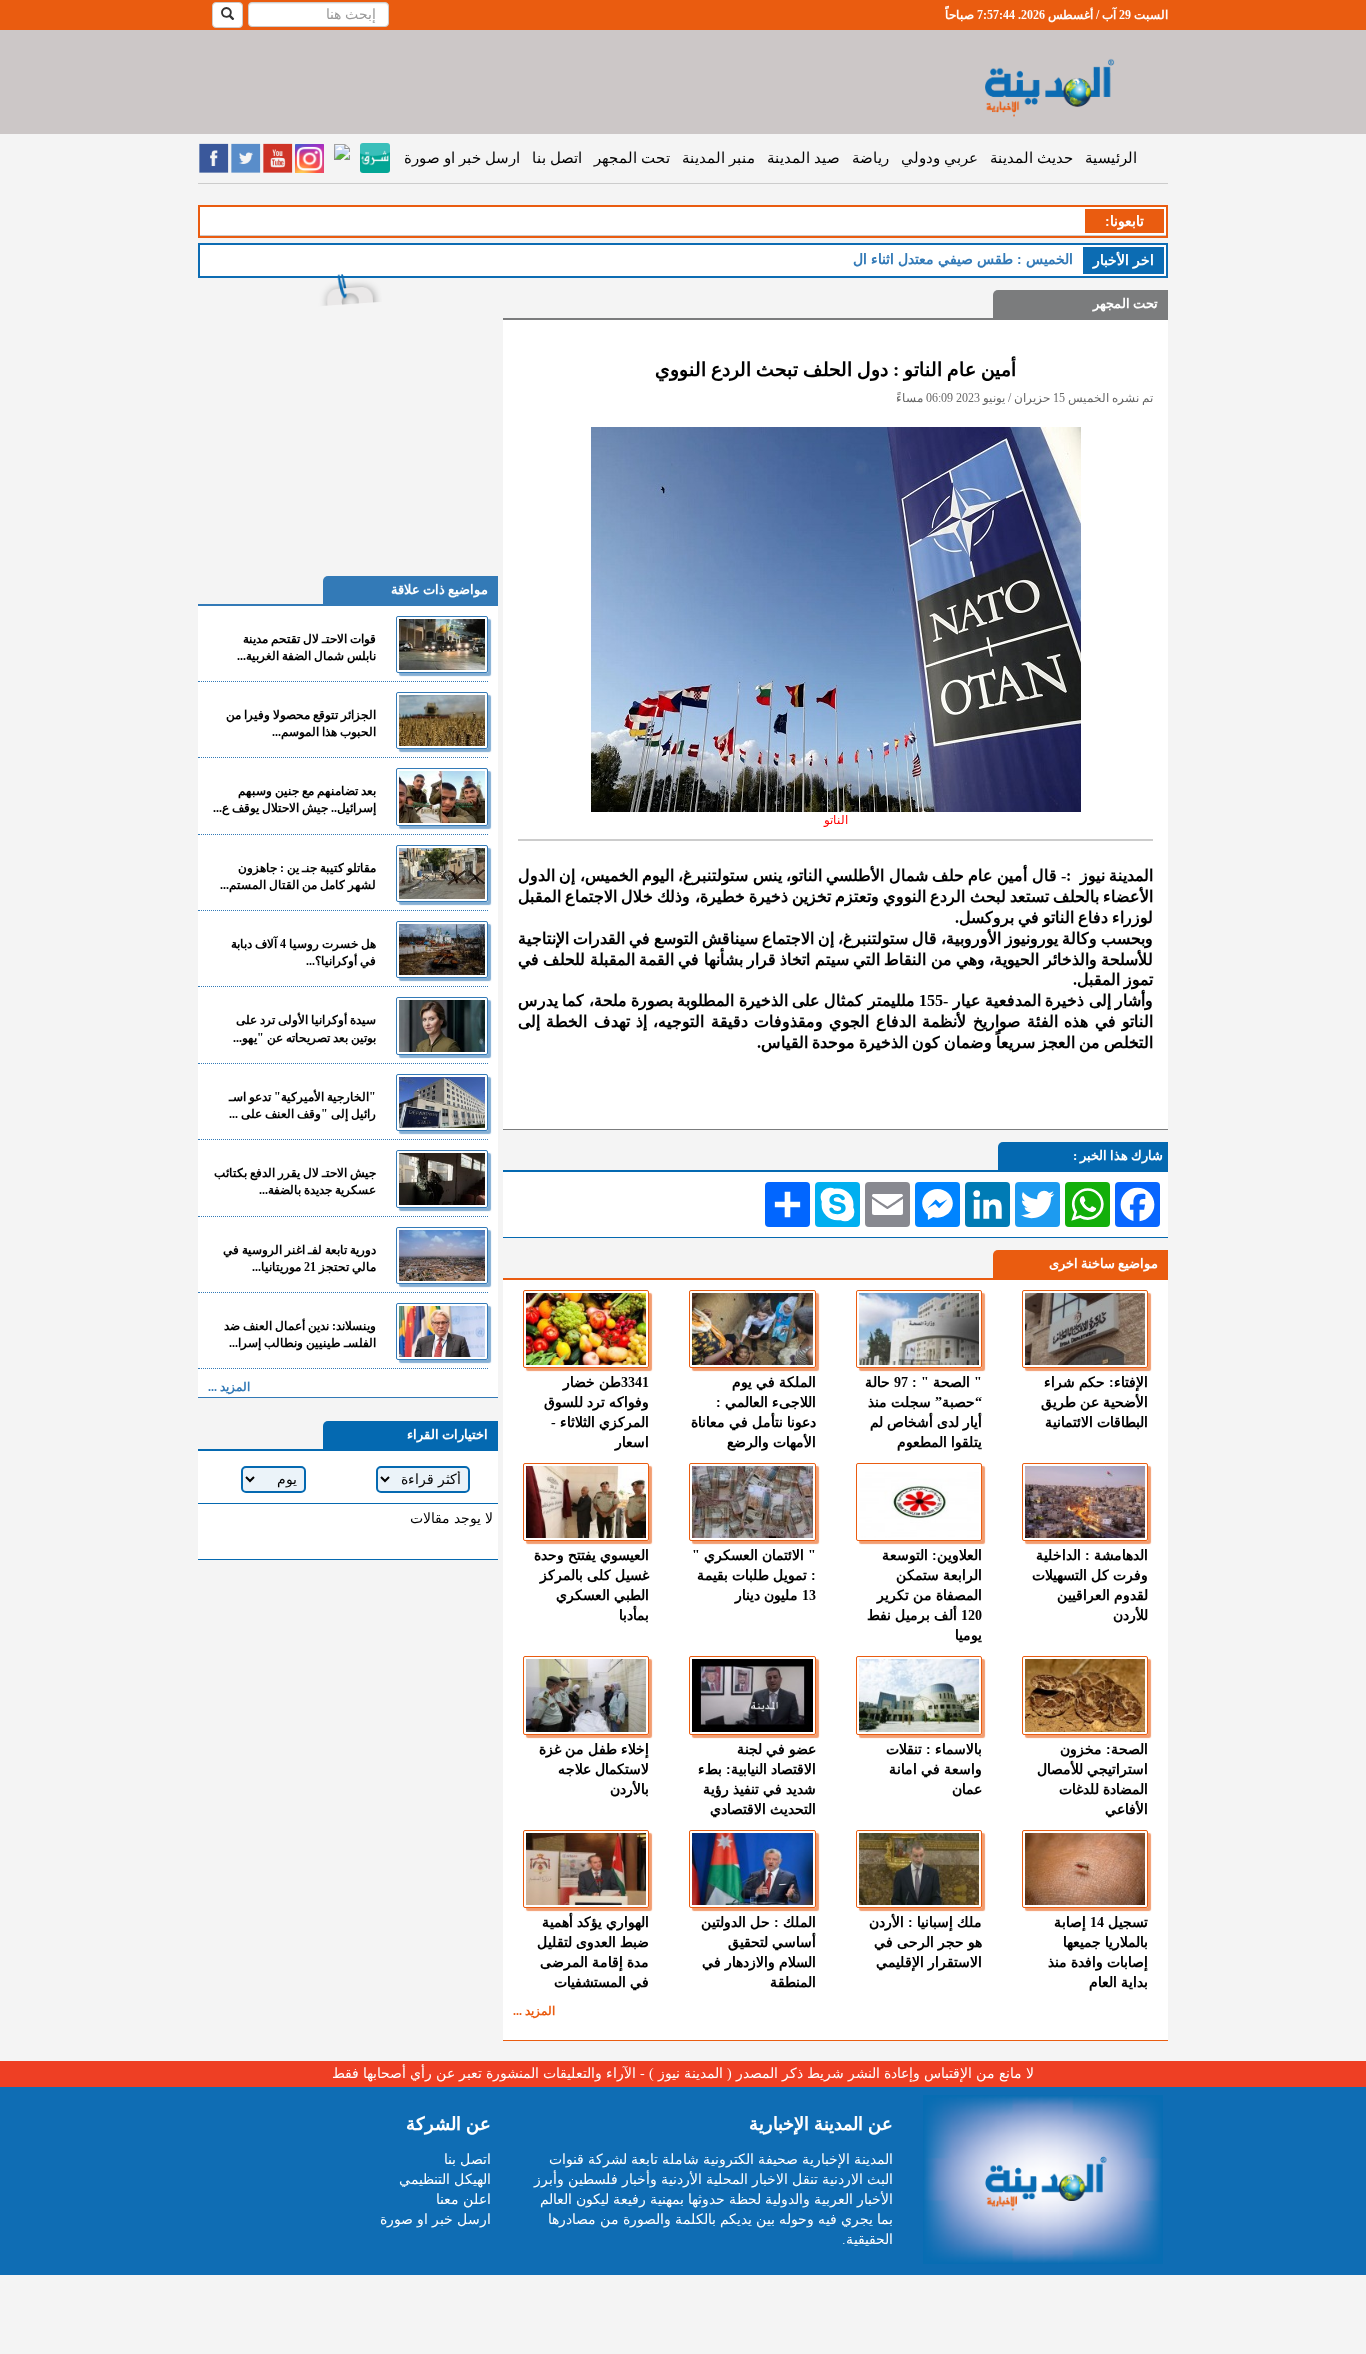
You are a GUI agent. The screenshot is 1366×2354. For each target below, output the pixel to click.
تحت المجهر (632, 158)
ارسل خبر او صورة (462, 158)
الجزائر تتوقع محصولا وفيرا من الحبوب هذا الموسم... (301, 723)
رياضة (870, 158)
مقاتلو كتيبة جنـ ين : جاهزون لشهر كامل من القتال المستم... (298, 876)
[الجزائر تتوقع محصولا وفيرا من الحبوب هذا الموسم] (442, 720)
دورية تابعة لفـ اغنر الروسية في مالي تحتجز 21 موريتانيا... (299, 1258)
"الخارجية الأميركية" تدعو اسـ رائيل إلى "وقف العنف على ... (302, 1105)
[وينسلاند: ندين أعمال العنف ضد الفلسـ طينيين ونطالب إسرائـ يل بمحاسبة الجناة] (442, 1331)
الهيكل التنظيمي (445, 2179)
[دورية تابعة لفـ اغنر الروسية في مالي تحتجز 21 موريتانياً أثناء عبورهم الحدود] (442, 1255)
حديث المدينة (1031, 158)
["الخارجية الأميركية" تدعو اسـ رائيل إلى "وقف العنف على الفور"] (442, 1102)
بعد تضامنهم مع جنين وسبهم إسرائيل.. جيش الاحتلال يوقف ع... (294, 799)
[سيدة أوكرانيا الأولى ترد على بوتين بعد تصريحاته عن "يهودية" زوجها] (442, 1025)
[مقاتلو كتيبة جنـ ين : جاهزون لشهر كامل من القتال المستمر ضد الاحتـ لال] (442, 873)
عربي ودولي (939, 158)
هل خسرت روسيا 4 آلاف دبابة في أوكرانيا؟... (303, 952)
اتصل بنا (557, 158)
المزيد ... (534, 2011)
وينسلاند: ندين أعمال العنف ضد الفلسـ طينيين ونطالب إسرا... (300, 1334)
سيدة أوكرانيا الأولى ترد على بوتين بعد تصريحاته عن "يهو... (304, 1028)
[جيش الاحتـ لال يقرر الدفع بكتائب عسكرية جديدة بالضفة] (442, 1178)
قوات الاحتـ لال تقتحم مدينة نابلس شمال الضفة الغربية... (306, 647)
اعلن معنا (463, 2199)
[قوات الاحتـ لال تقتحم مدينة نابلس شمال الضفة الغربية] (442, 644)
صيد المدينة (803, 158)
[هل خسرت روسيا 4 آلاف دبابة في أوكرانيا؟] (442, 949)
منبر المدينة (718, 158)
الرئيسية (1111, 158)
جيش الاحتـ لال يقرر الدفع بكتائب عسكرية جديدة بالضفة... (295, 1181)
